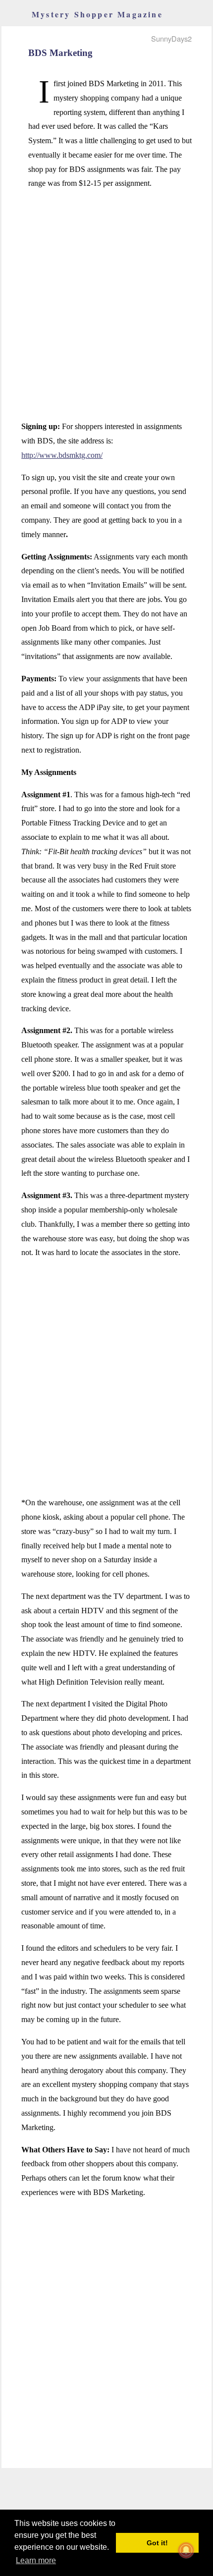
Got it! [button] (157, 2543)
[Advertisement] (106, 305)
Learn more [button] (36, 2560)
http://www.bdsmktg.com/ (62, 455)
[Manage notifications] (186, 2550)
